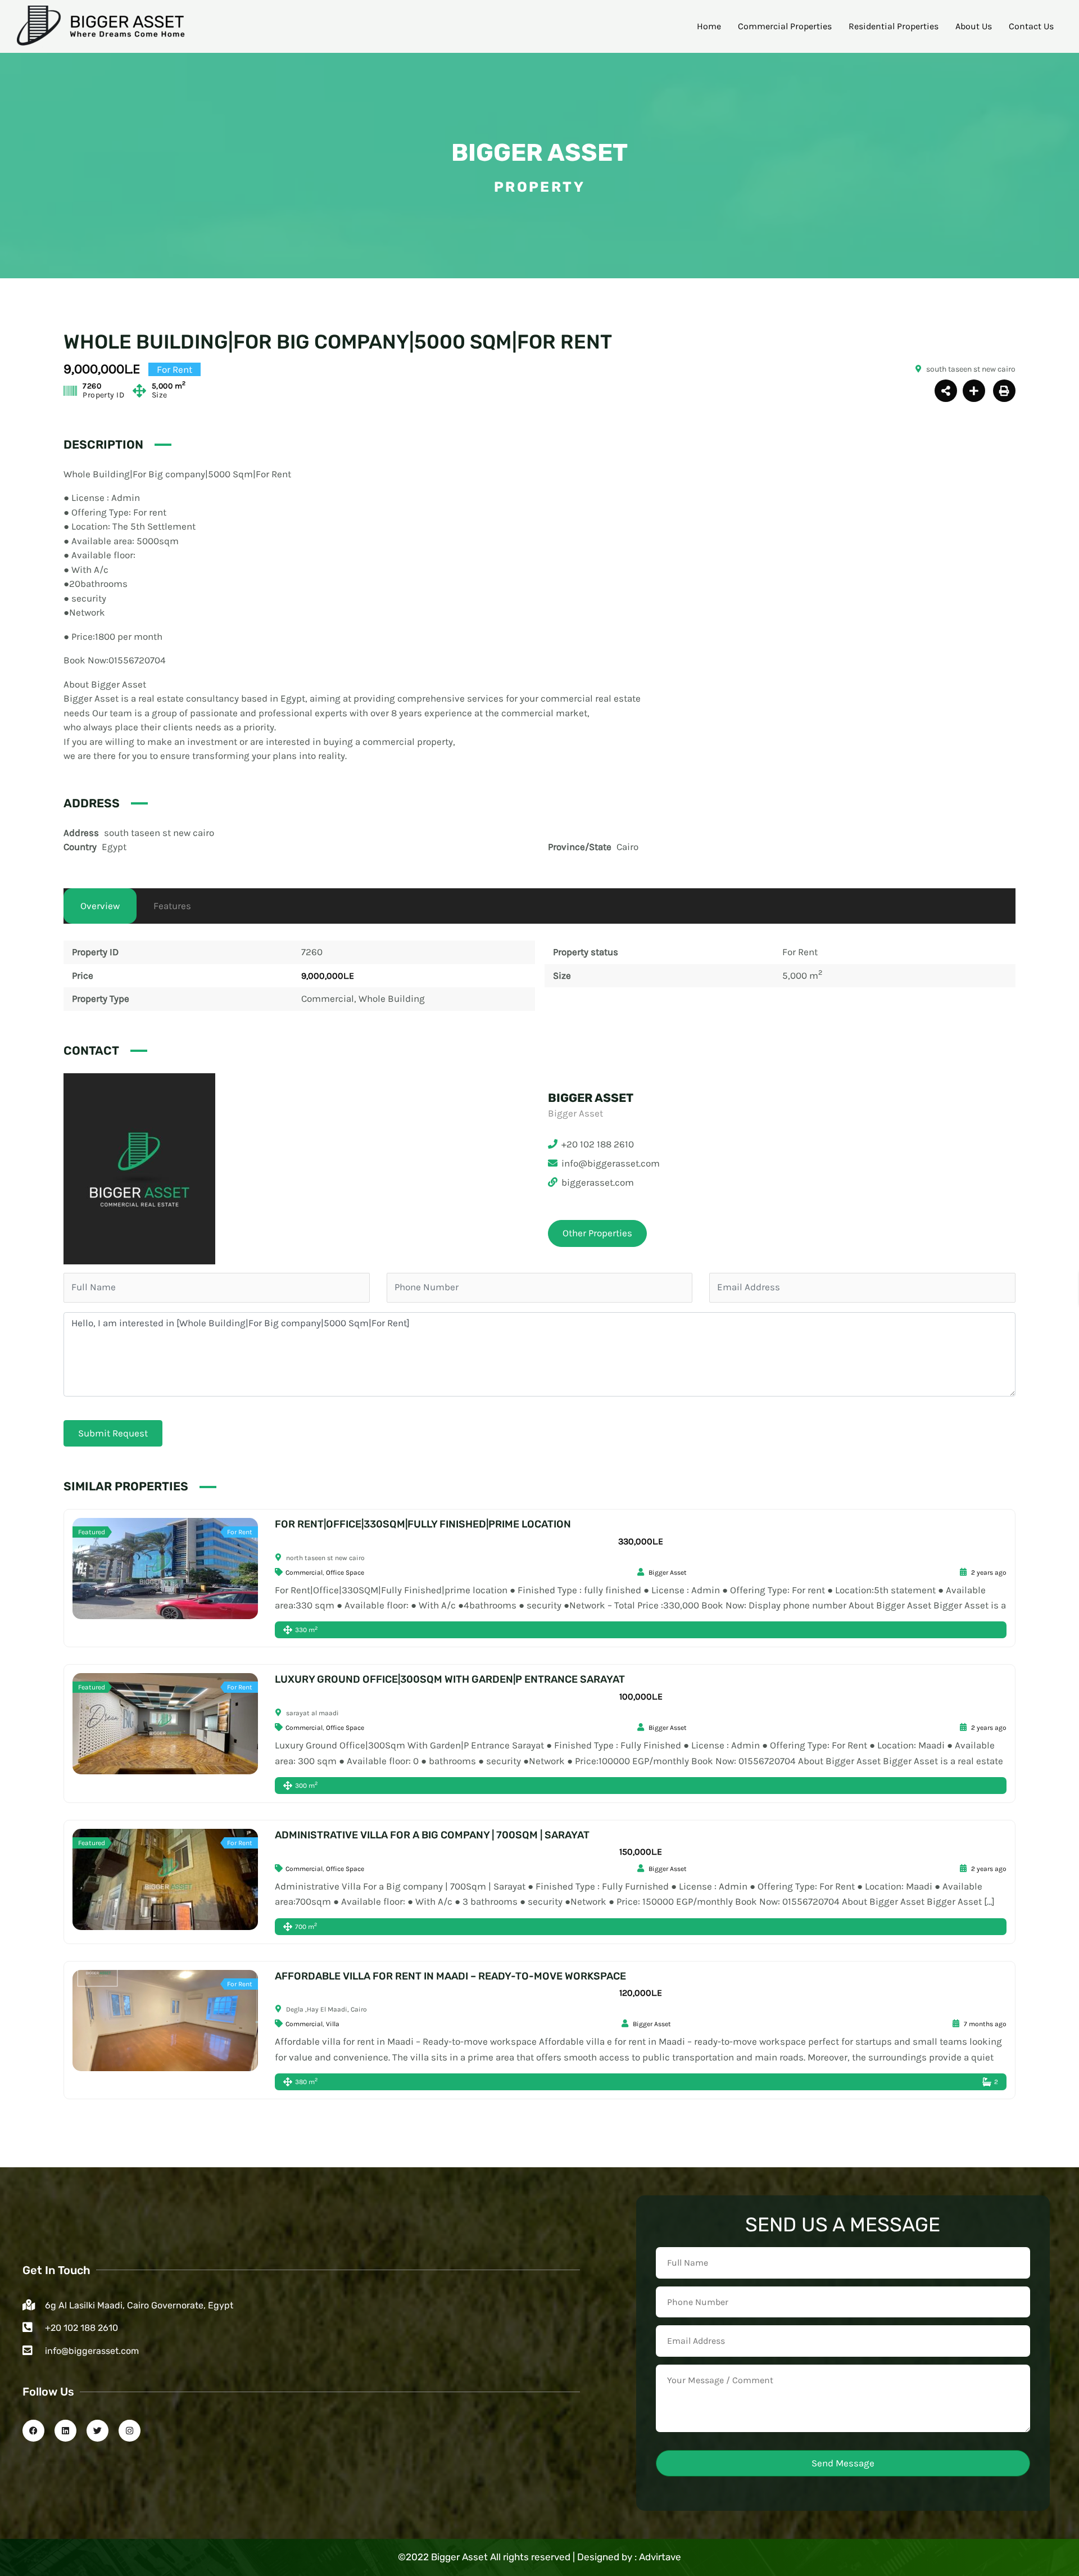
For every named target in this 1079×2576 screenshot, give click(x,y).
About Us (974, 26)
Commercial (328, 998)
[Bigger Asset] (139, 1168)
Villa (333, 2024)
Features (172, 906)
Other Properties (597, 1233)
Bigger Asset (539, 153)
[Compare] (974, 391)
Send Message (843, 2463)
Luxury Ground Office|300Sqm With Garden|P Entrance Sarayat (450, 1679)
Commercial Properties (785, 26)
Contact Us (1031, 26)
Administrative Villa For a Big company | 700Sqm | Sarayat (432, 1835)
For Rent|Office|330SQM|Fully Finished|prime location (423, 1524)
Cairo (627, 847)
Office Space (345, 1572)
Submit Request (113, 1433)
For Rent (800, 952)
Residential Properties (894, 26)
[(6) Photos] (153, 1569)
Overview (100, 906)
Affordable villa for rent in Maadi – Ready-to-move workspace (450, 1976)
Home (709, 26)
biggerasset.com (598, 1182)
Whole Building (392, 998)
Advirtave (660, 2557)
